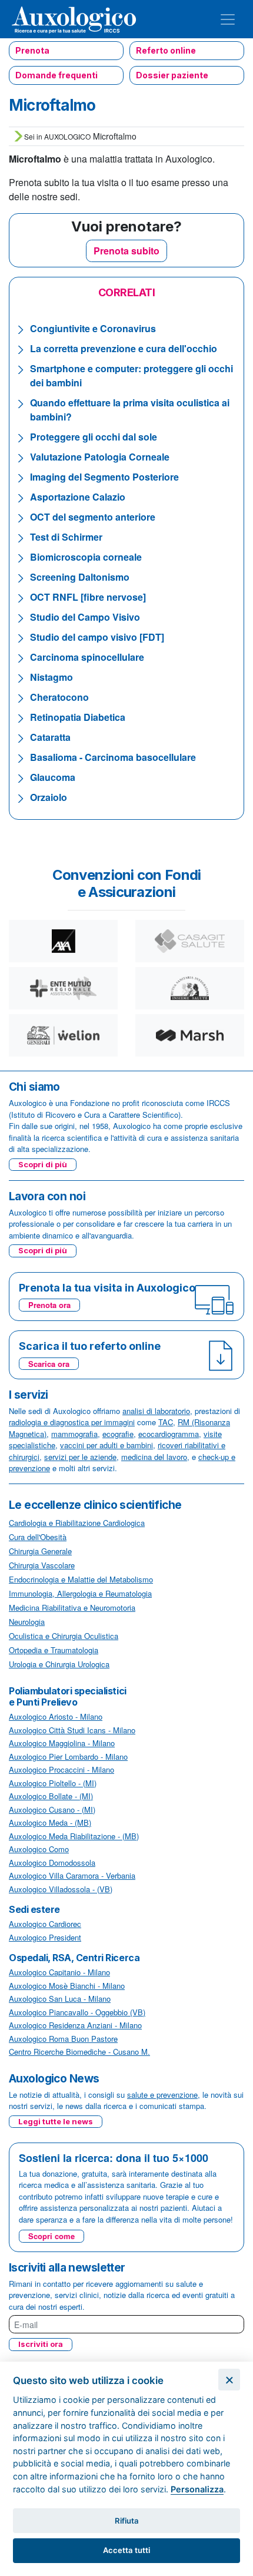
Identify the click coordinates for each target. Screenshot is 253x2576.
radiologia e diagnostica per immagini (72, 1422)
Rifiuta (127, 2521)
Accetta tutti (126, 2550)
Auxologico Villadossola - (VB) (61, 1889)
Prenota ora (49, 1305)
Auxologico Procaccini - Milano (61, 1769)
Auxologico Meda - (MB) (50, 1822)
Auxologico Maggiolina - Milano (62, 1743)
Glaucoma (53, 777)
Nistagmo (51, 677)
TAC (166, 1422)
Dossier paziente (172, 75)
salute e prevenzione (162, 2095)
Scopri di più (43, 1164)
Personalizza (197, 2489)
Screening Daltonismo (80, 577)
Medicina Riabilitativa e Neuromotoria (72, 1607)
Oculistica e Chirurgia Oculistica (64, 1636)
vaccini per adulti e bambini (106, 1445)
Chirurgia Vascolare (42, 1565)
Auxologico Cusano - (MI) (52, 1810)
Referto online (166, 50)
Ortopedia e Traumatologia (54, 1650)
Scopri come (51, 2236)
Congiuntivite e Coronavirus (93, 328)
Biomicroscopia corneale (86, 557)
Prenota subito (126, 251)
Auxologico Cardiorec (45, 1924)
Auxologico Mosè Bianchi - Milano (67, 1986)
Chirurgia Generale (40, 1551)
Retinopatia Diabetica (78, 717)
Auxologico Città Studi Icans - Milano (72, 1730)
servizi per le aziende (80, 1457)
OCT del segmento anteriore (93, 517)
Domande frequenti (56, 75)
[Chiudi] (229, 2380)
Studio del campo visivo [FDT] (97, 637)
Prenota (32, 50)
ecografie (118, 1434)
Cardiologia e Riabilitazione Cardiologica (77, 1523)
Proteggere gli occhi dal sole (94, 437)
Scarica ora (49, 1364)
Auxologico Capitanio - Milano (59, 1972)
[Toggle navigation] (228, 19)
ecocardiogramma (169, 1434)
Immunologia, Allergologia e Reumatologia (80, 1593)
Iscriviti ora (41, 2344)
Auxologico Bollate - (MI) (51, 1796)
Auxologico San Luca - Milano (60, 1999)
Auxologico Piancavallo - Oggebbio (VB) (77, 2012)
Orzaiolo (49, 797)
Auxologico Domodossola (52, 1863)
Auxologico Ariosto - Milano (56, 1716)
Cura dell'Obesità (38, 1537)
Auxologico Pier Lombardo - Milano (68, 1756)
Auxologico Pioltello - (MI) (53, 1783)
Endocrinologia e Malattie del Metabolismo (81, 1579)
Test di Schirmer (66, 537)
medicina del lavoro (154, 1457)
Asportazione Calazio (78, 497)
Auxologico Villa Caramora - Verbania (72, 1875)
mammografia (74, 1434)
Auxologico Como (39, 1849)
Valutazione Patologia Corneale (100, 457)
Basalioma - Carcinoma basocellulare (113, 757)
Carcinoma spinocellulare (87, 657)
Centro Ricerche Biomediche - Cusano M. (79, 2052)
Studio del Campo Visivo (85, 617)
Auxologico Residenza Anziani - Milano (75, 2025)
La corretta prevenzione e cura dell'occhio (124, 348)
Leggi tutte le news (56, 2121)
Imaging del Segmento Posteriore (104, 477)
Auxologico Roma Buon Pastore (63, 2039)
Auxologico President (45, 1937)
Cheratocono (59, 697)
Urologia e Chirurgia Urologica (59, 1664)
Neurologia (27, 1622)
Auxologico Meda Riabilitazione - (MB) (74, 1836)
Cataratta (50, 737)
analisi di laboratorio (156, 1411)
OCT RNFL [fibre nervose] (88, 597)
